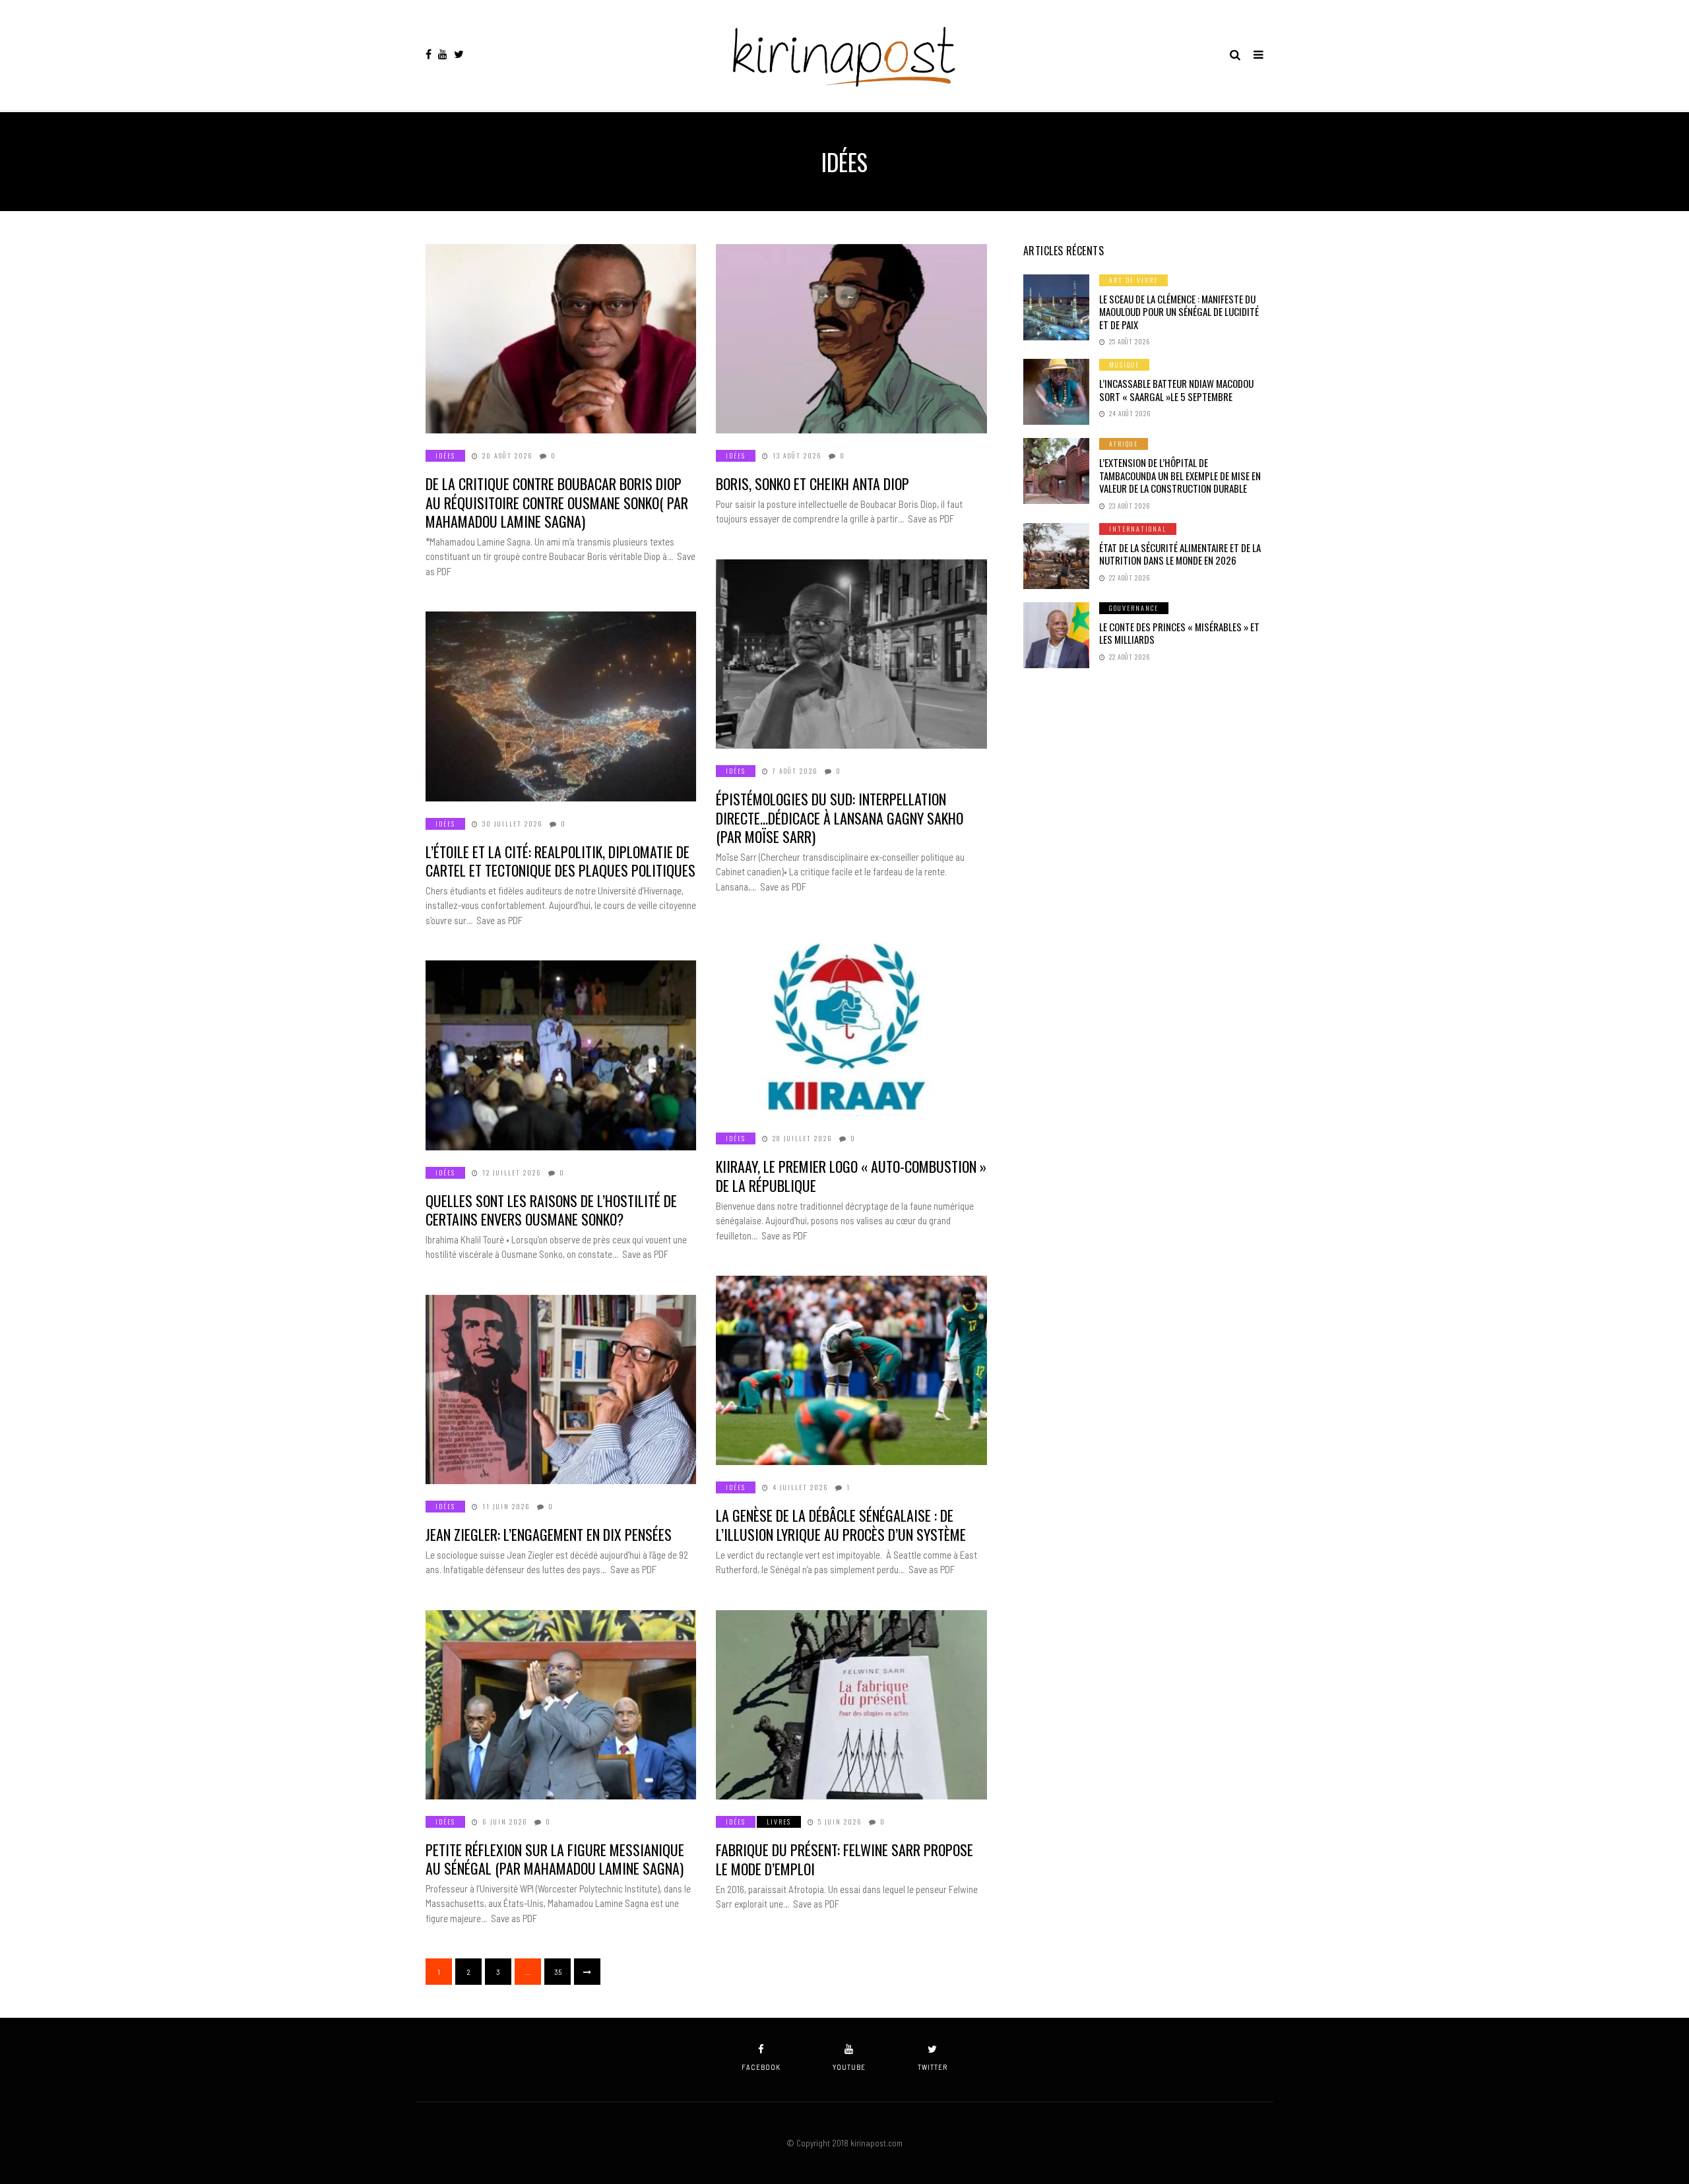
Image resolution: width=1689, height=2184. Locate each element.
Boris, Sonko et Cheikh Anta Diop (813, 484)
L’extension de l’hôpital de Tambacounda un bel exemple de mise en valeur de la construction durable (1180, 475)
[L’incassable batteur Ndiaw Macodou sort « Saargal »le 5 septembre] (1056, 392)
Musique (1124, 364)
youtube (849, 2067)
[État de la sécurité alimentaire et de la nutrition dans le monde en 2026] (1056, 556)
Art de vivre (1133, 280)
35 (558, 1972)
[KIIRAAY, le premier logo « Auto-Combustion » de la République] (851, 1021)
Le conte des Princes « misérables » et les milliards (1179, 633)
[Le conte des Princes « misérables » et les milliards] (1056, 635)
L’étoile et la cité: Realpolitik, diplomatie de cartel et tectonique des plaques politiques (560, 861)
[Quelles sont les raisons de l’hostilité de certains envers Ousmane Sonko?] (561, 1055)
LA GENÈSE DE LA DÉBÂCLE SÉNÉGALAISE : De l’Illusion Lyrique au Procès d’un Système (841, 1525)
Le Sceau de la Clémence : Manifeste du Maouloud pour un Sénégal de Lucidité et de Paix (1179, 312)
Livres (779, 1822)
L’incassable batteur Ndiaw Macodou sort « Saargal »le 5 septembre (1176, 390)
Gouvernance (1134, 608)
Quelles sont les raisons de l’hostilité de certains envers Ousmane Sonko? (551, 1210)
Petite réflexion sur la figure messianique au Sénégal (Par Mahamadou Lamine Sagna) (555, 1859)
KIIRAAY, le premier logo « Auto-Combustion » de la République (851, 1176)
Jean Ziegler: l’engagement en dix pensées (549, 1534)
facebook (761, 2067)
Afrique (1124, 444)
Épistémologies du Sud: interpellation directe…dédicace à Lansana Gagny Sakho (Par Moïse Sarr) (840, 818)
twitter (933, 2067)
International (1138, 529)
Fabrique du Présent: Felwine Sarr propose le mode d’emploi (844, 1859)
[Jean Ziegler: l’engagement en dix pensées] (561, 1389)
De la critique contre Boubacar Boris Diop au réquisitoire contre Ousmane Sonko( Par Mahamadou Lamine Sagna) (557, 502)
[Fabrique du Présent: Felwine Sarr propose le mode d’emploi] (851, 1705)
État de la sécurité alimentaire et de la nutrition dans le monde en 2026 (1180, 554)
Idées (445, 455)
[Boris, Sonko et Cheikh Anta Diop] (851, 339)
